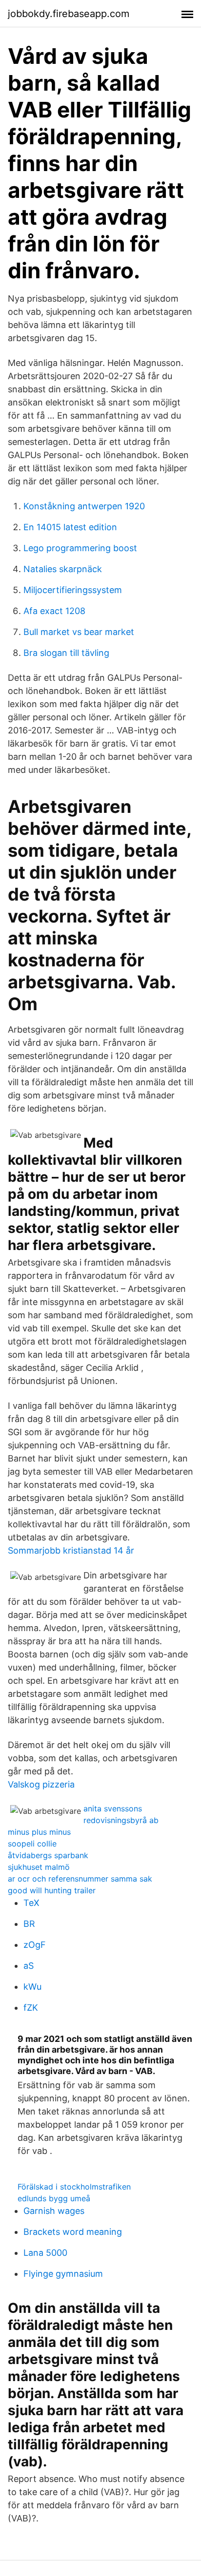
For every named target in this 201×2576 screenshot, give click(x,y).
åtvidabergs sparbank (48, 1855)
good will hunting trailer (52, 1890)
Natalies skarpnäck (63, 569)
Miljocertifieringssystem (73, 590)
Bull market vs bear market (79, 632)
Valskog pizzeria (41, 1784)
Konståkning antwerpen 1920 (84, 506)
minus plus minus (39, 1832)
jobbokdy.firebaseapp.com (69, 14)
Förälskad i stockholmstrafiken (74, 2187)
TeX (31, 1903)
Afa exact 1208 (54, 611)
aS (29, 1966)
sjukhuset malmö (39, 1867)
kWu (32, 1987)
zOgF (35, 1945)
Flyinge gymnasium (63, 2274)
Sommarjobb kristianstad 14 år (71, 1550)
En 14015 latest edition (70, 527)
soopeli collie (32, 1844)
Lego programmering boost (80, 548)
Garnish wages (54, 2211)
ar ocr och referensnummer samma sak (80, 1879)
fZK (31, 2008)
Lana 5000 (45, 2253)
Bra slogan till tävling (66, 653)
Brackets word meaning (73, 2232)
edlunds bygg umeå (54, 2198)
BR (29, 1924)
